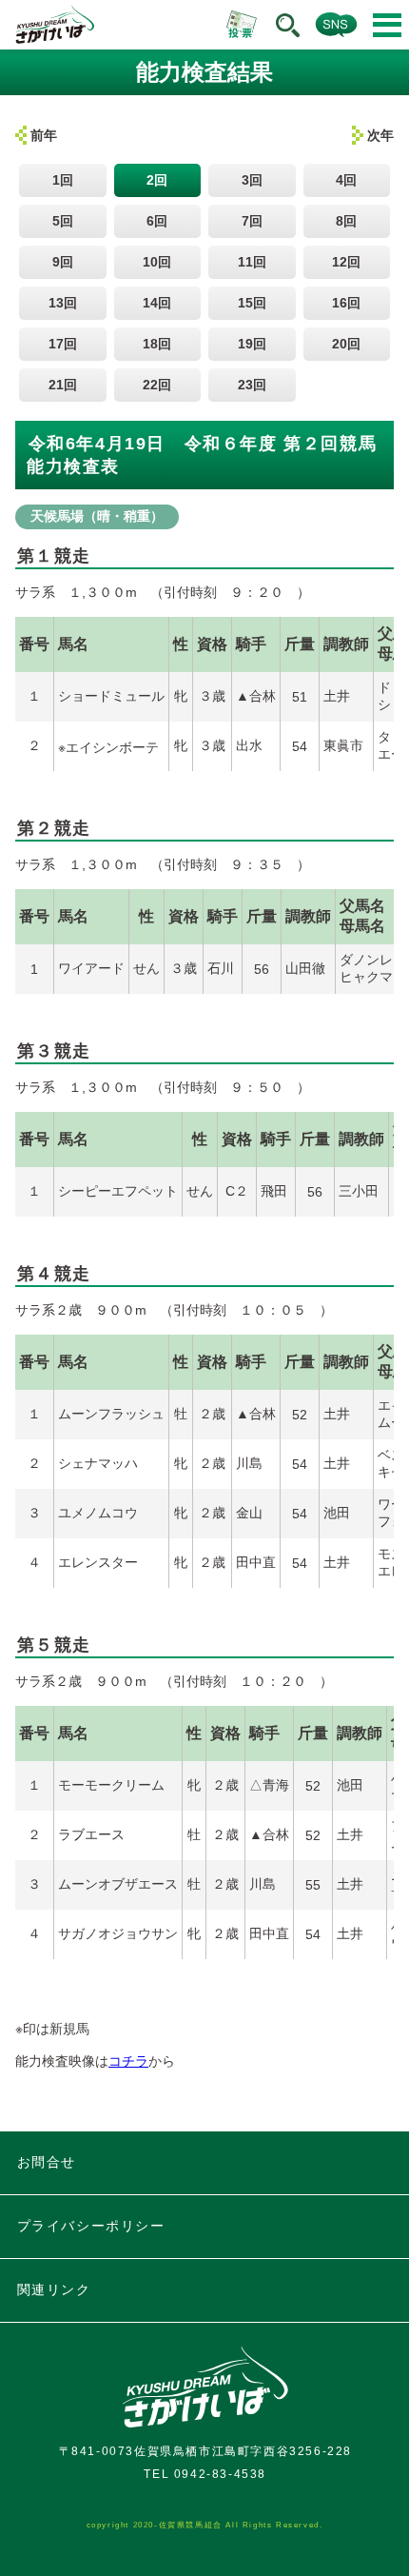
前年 (44, 135)
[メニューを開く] (387, 25)
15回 (252, 303)
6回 (157, 221)
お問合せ (47, 2162)
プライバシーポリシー (91, 2226)
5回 (63, 221)
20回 (346, 344)
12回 (346, 262)
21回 (63, 385)
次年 (380, 135)
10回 (157, 262)
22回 (157, 385)
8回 (346, 221)
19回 (252, 344)
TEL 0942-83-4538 (205, 2474)
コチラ (128, 2061)
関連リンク (54, 2289)
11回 (252, 262)
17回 (63, 344)
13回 (63, 303)
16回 (346, 303)
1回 (63, 180)
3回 (252, 180)
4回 (346, 180)
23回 (252, 385)
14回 (157, 303)
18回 (157, 344)
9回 (63, 262)
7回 (252, 221)
